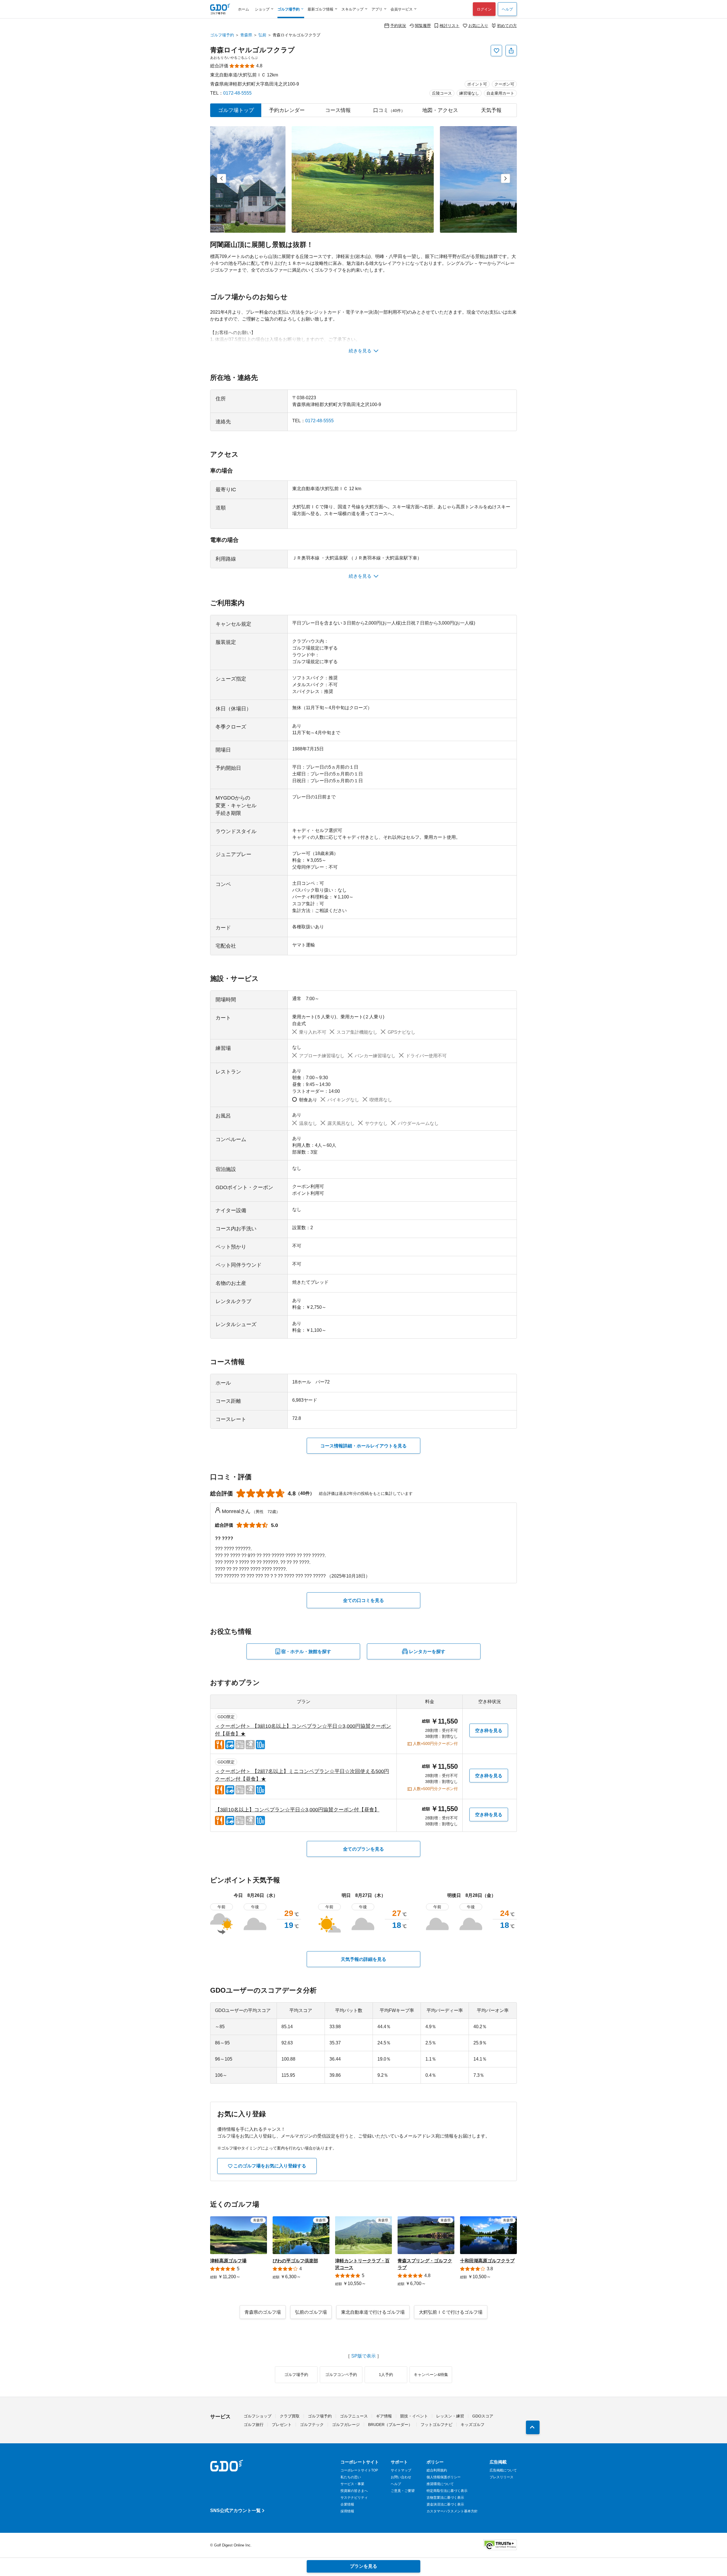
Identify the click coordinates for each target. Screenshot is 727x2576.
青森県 (246, 35)
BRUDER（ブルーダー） (390, 2425)
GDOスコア (483, 2416)
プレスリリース (502, 2477)
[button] (222, 178)
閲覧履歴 (423, 25)
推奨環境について (440, 2484)
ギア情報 (384, 2416)
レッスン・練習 (450, 2416)
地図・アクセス (440, 110)
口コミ (389, 110)
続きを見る (360, 351)
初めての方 (507, 25)
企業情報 (347, 2504)
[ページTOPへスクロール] (533, 2427)
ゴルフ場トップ (236, 110)
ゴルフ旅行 (254, 2425)
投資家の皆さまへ (354, 2491)
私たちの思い (351, 2477)
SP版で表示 (363, 2356)
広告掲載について (503, 2470)
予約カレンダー (287, 110)
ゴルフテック (312, 2425)
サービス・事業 (352, 2484)
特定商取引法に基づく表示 (447, 2491)
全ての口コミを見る (363, 1600)
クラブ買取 (290, 2416)
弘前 (262, 35)
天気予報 (491, 110)
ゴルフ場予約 (222, 35)
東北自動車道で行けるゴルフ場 (373, 2312)
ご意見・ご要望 (403, 2491)
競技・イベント (414, 2416)
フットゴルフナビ (436, 2425)
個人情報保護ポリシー (444, 2477)
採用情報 (347, 2511)
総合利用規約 (437, 2470)
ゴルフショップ (258, 2416)
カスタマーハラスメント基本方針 (452, 2511)
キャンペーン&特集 (431, 2375)
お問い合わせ (401, 2477)
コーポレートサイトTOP (359, 2470)
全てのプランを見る (363, 1849)
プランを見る (363, 2566)
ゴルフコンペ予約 (341, 2375)
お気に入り (478, 25)
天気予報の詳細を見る (363, 1959)
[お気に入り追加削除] (496, 51)
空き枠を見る (489, 1731)
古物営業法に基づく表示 (445, 2498)
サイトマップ (401, 2470)
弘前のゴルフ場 (311, 2312)
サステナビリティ (354, 2498)
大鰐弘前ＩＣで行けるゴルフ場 (451, 2312)
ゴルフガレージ (346, 2425)
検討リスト (450, 25)
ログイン (484, 9)
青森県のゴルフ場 (263, 2312)
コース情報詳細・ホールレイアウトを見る (363, 1446)
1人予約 (386, 2375)
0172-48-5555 (237, 93)
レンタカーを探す (427, 1652)
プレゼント (282, 2425)
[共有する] (511, 51)
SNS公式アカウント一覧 (235, 2511)
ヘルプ (507, 9)
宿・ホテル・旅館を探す (306, 1652)
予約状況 (398, 25)
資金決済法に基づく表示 (445, 2504)
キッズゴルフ (473, 2425)
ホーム (244, 9)
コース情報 (338, 110)
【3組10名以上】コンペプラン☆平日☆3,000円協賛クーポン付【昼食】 (297, 1810)
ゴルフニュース (354, 2416)
